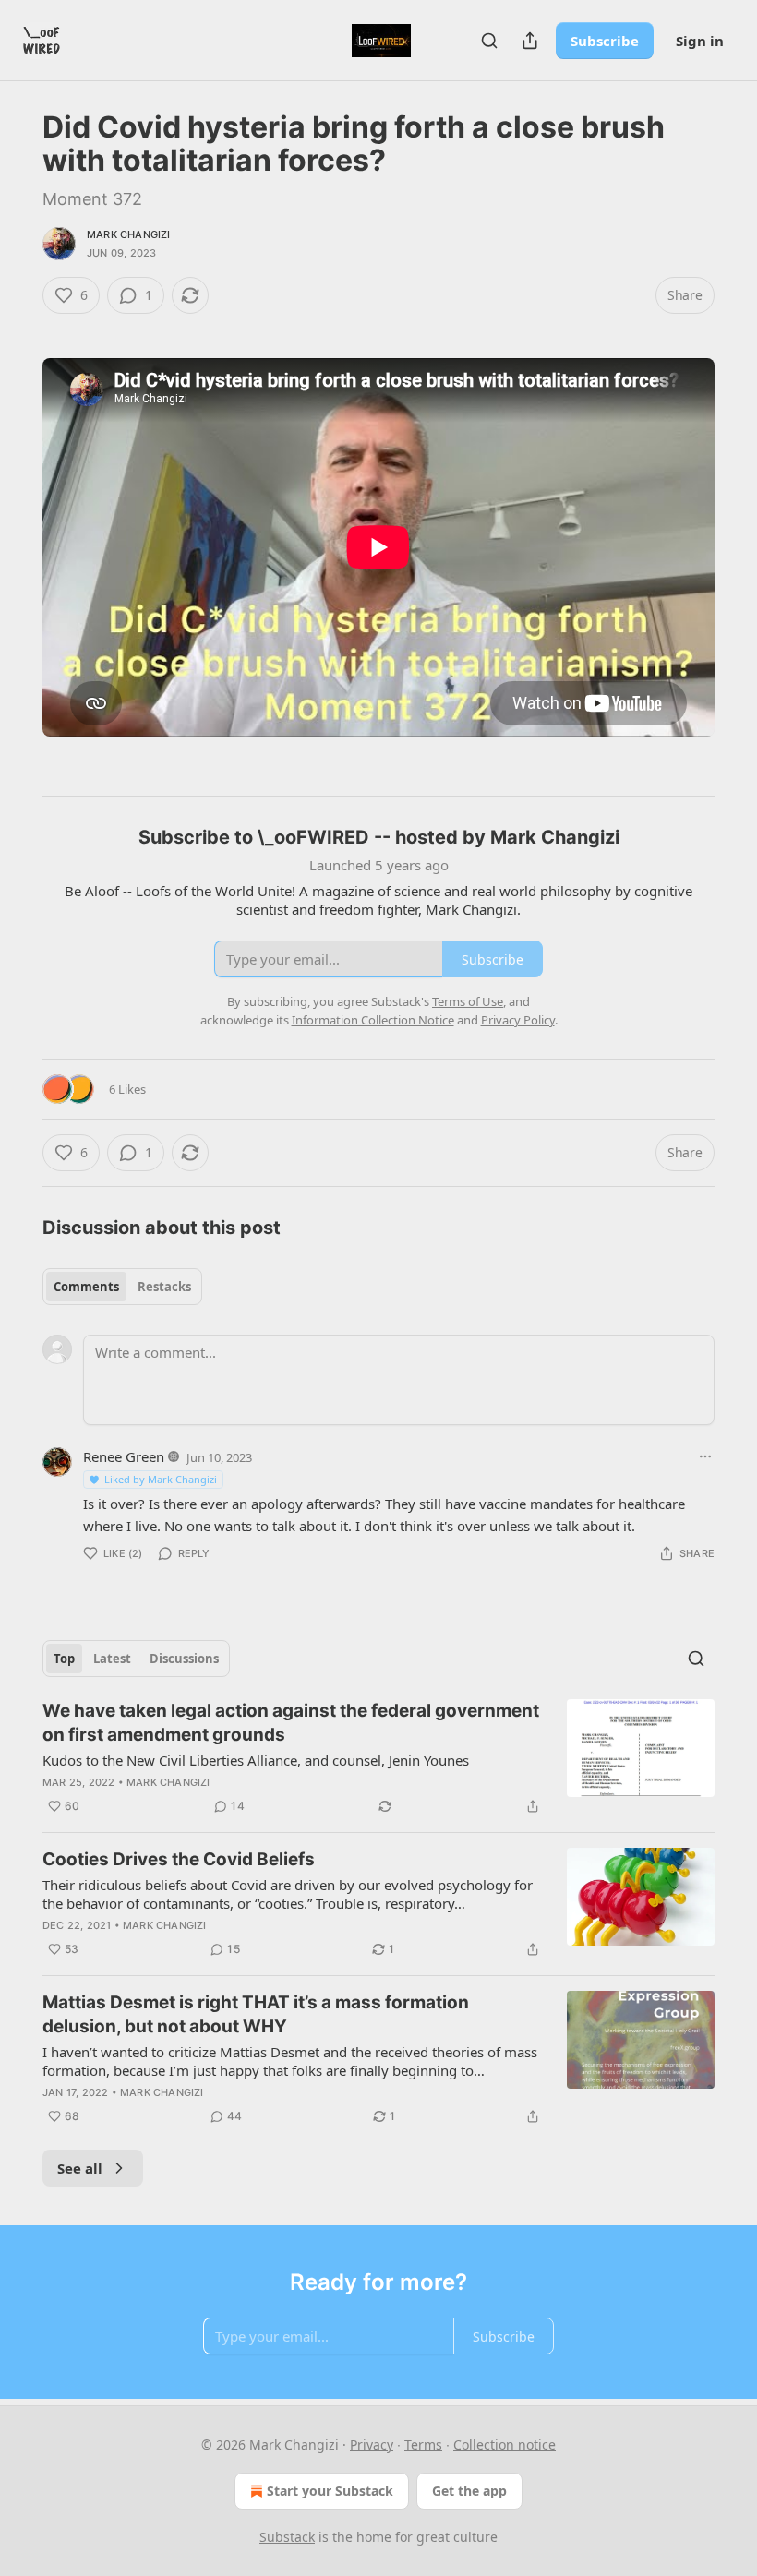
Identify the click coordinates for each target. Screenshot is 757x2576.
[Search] (489, 41)
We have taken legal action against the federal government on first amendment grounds (291, 1723)
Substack (287, 2537)
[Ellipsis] (705, 1456)
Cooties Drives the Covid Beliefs (179, 1859)
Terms (423, 2444)
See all (80, 2168)
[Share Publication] (530, 41)
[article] (378, 1758)
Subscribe (605, 41)
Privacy (372, 2444)
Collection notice (505, 2444)
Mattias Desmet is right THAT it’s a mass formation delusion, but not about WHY (256, 2014)
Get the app (469, 2491)
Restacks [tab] (164, 1287)
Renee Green (124, 1456)
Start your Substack (330, 2491)
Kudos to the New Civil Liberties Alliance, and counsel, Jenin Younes (256, 1760)
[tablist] (122, 1287)
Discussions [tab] (184, 1659)
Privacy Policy (518, 1020)
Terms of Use (468, 1001)
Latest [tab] (112, 1659)
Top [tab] (64, 1659)
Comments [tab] (86, 1287)
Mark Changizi (129, 234)
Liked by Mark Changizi (161, 1479)
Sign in (700, 41)
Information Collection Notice (373, 1020)
